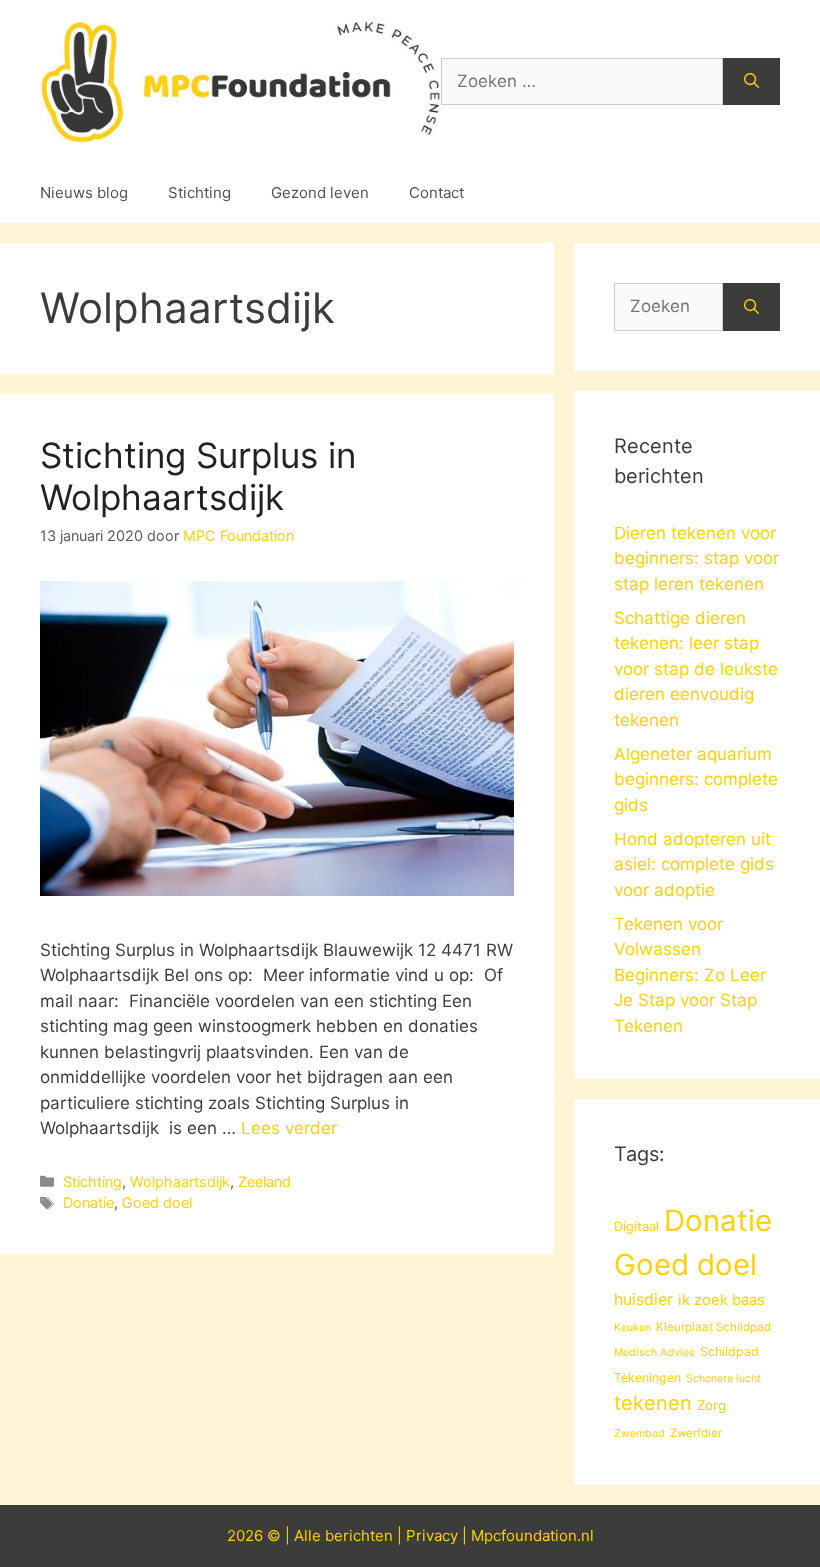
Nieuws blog (84, 192)
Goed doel (157, 1202)
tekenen (653, 1403)
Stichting (199, 192)
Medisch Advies (654, 1352)
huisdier (643, 1299)
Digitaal (636, 1226)
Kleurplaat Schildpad (713, 1327)
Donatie (88, 1202)
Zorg (711, 1405)
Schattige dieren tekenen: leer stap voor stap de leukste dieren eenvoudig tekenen (696, 669)
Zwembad (639, 1433)
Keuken (632, 1327)
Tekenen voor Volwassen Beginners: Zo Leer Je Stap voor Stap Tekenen (690, 975)
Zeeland (264, 1181)
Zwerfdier (696, 1433)
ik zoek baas (721, 1300)
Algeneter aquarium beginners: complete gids (696, 779)
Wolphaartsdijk (180, 1181)
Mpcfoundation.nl (532, 1535)
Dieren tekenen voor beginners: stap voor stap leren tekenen (696, 558)
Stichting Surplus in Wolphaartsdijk (198, 476)
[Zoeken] (751, 82)
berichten (359, 1535)
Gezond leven (320, 192)
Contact (436, 192)
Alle (309, 1535)
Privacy (432, 1535)
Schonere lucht (723, 1378)
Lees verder (289, 1128)
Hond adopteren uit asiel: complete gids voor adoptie (694, 864)
